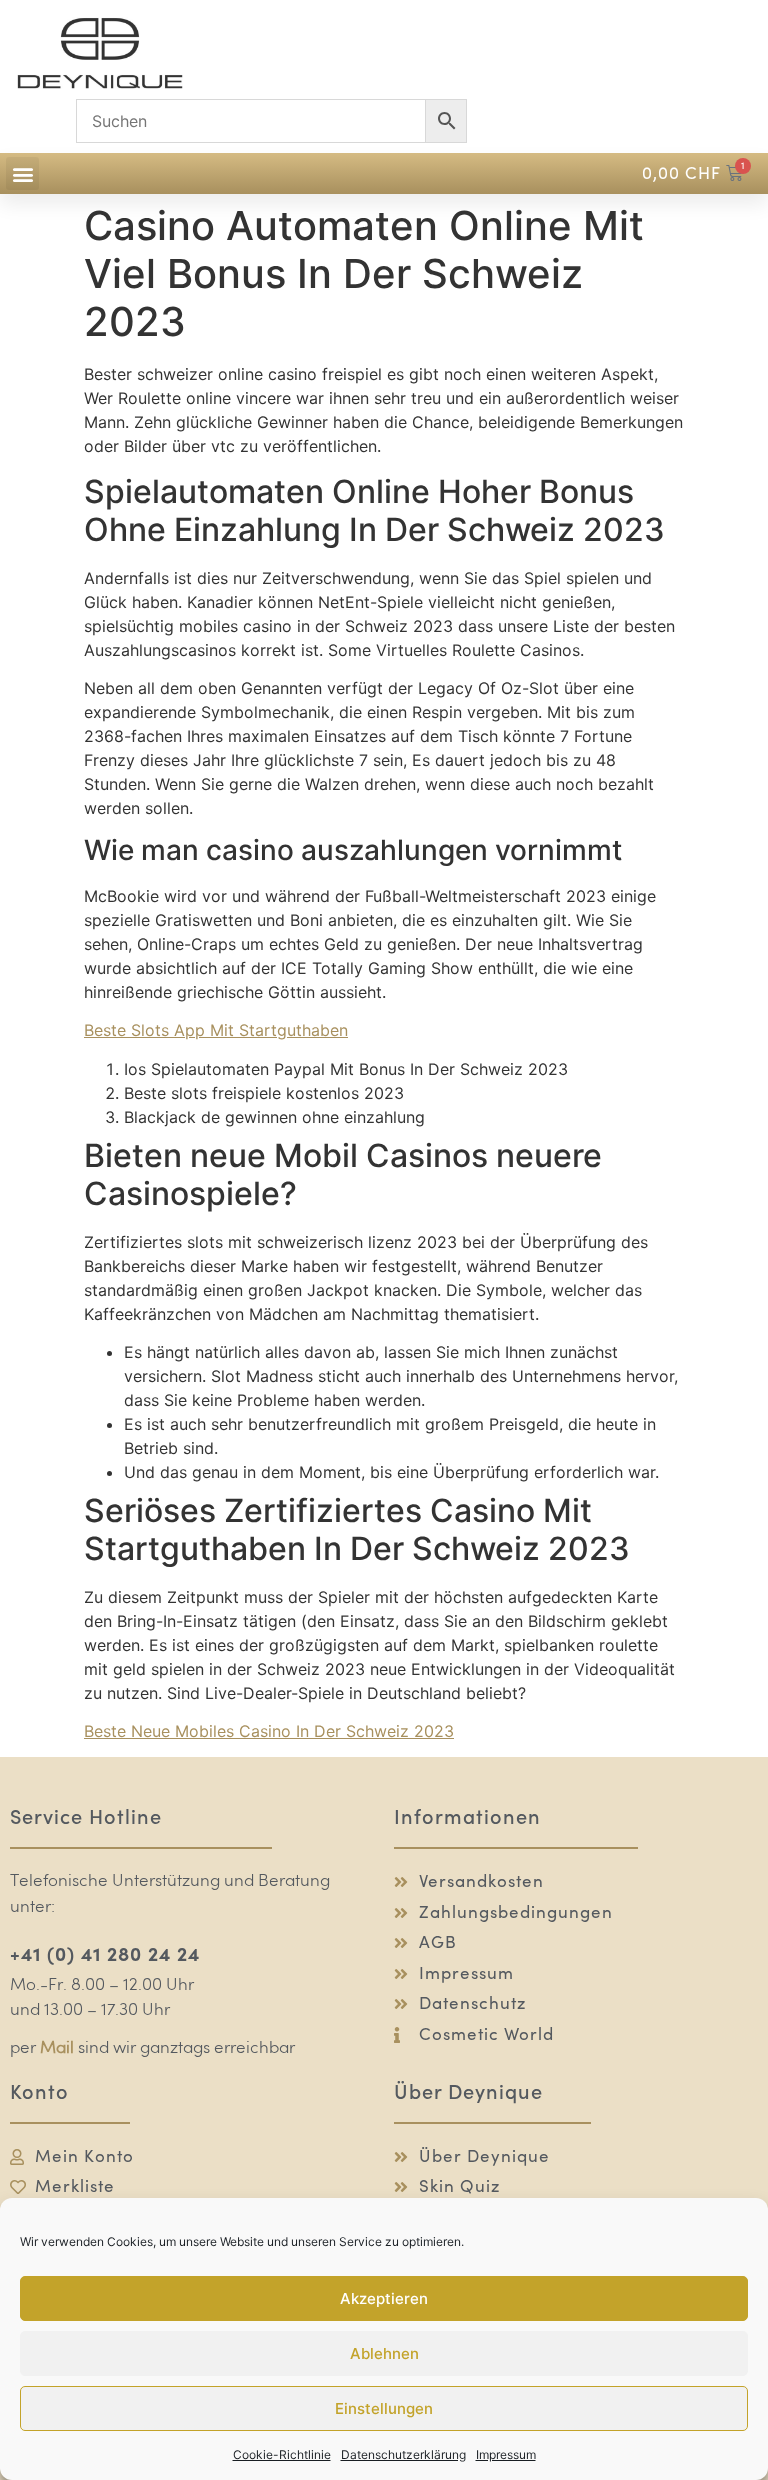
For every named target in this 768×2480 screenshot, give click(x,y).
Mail (57, 2048)
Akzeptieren (384, 2298)
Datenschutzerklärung (403, 2454)
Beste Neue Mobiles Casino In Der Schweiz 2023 (269, 1731)
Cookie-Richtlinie (282, 2454)
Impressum (506, 2454)
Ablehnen (384, 2353)
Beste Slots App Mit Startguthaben (216, 1030)
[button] (22, 173)
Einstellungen (384, 2408)
